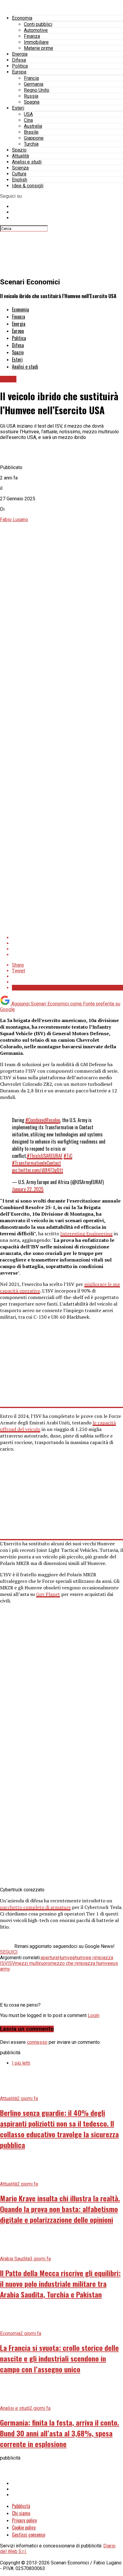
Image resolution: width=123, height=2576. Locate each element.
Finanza (32, 36)
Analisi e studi (27, 162)
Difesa (19, 60)
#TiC (68, 1156)
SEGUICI (9, 1952)
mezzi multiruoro (33, 1963)
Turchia (31, 144)
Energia (20, 54)
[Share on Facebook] (67, 938)
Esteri (18, 108)
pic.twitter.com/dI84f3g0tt (37, 1170)
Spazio (19, 150)
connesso (37, 2042)
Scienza (20, 168)
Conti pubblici (38, 24)
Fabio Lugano (14, 520)
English (20, 180)
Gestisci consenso (29, 2535)
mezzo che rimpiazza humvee (82, 1963)
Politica (20, 66)
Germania (34, 84)
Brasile (31, 132)
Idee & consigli (28, 186)
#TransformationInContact (36, 1163)
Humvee (66, 1958)
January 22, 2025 (28, 1189)
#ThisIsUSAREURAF (45, 1156)
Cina (28, 120)
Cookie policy (24, 2527)
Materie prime (39, 48)
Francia (31, 78)
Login (94, 2015)
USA (28, 114)
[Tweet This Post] (67, 943)
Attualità (20, 156)
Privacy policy (24, 2520)
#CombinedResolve (43, 1120)
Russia (31, 96)
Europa (19, 72)
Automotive (36, 30)
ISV (11, 1963)
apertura (49, 1958)
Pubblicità (21, 2506)
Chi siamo (21, 2513)
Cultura (19, 174)
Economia (22, 18)
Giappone (34, 138)
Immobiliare (36, 42)
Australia (33, 126)
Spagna (32, 102)
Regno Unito (37, 90)
